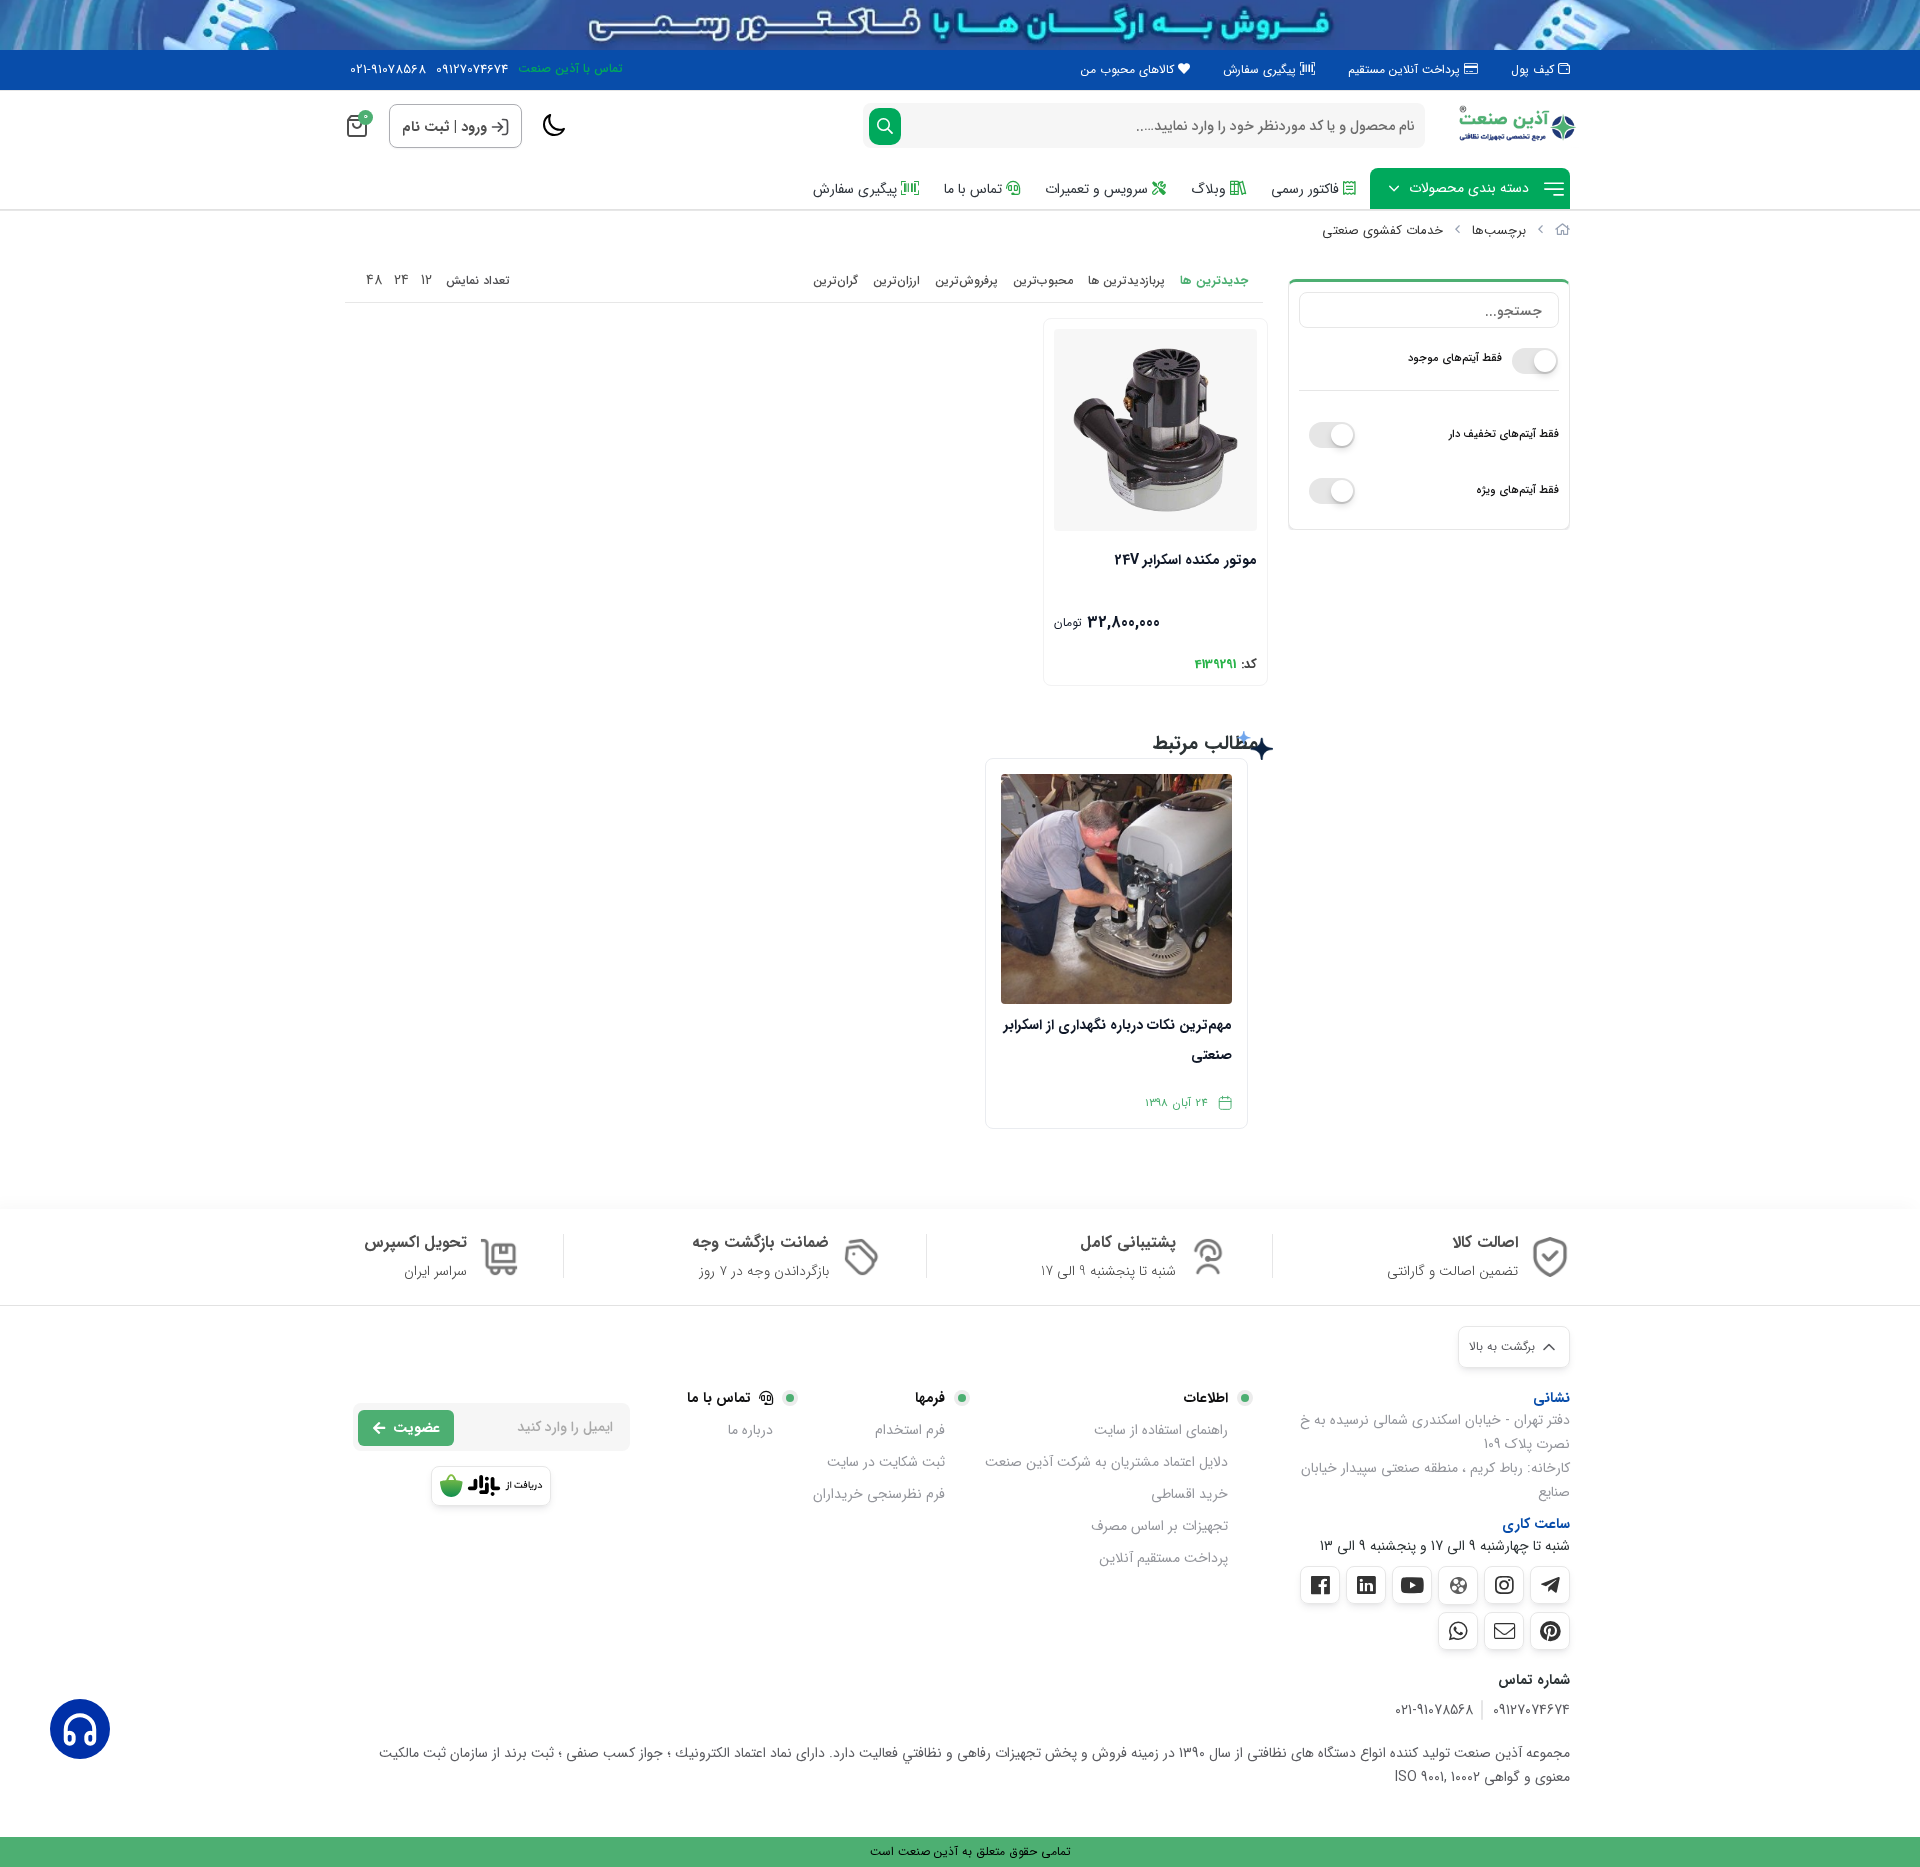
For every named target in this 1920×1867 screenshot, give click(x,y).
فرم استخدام (910, 1430)
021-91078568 (388, 70)
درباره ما (750, 1430)
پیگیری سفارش (1261, 69)
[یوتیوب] (1412, 1585)
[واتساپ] (1458, 1631)
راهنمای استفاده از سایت (1161, 1430)
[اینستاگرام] (1504, 1585)
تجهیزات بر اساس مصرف (1159, 1526)
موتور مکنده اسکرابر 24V (1185, 560)
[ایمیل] (1504, 1631)
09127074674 (472, 70)
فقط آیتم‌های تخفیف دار (1504, 434)
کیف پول (1534, 69)
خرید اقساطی (1189, 1494)
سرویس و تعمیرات (1098, 189)
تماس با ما (975, 189)
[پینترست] (1550, 1631)
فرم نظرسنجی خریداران (879, 1494)
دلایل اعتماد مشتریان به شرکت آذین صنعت (1106, 1462)
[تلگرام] (1550, 1585)
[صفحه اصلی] (1562, 230)
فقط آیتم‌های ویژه (1517, 490)
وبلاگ (1210, 189)
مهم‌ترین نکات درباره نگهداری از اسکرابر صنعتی (1117, 1040)
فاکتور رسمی (1307, 189)
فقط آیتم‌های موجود (1455, 358)
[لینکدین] (1366, 1585)
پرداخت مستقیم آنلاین (1163, 1558)
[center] (885, 126)
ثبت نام (426, 127)
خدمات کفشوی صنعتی (1382, 230)
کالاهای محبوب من (1129, 69)
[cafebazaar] (491, 1486)
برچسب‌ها (1499, 230)
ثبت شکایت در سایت (886, 1462)
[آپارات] (1458, 1585)
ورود (474, 127)
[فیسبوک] (1320, 1585)
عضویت (416, 1428)
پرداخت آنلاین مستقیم (1406, 69)
